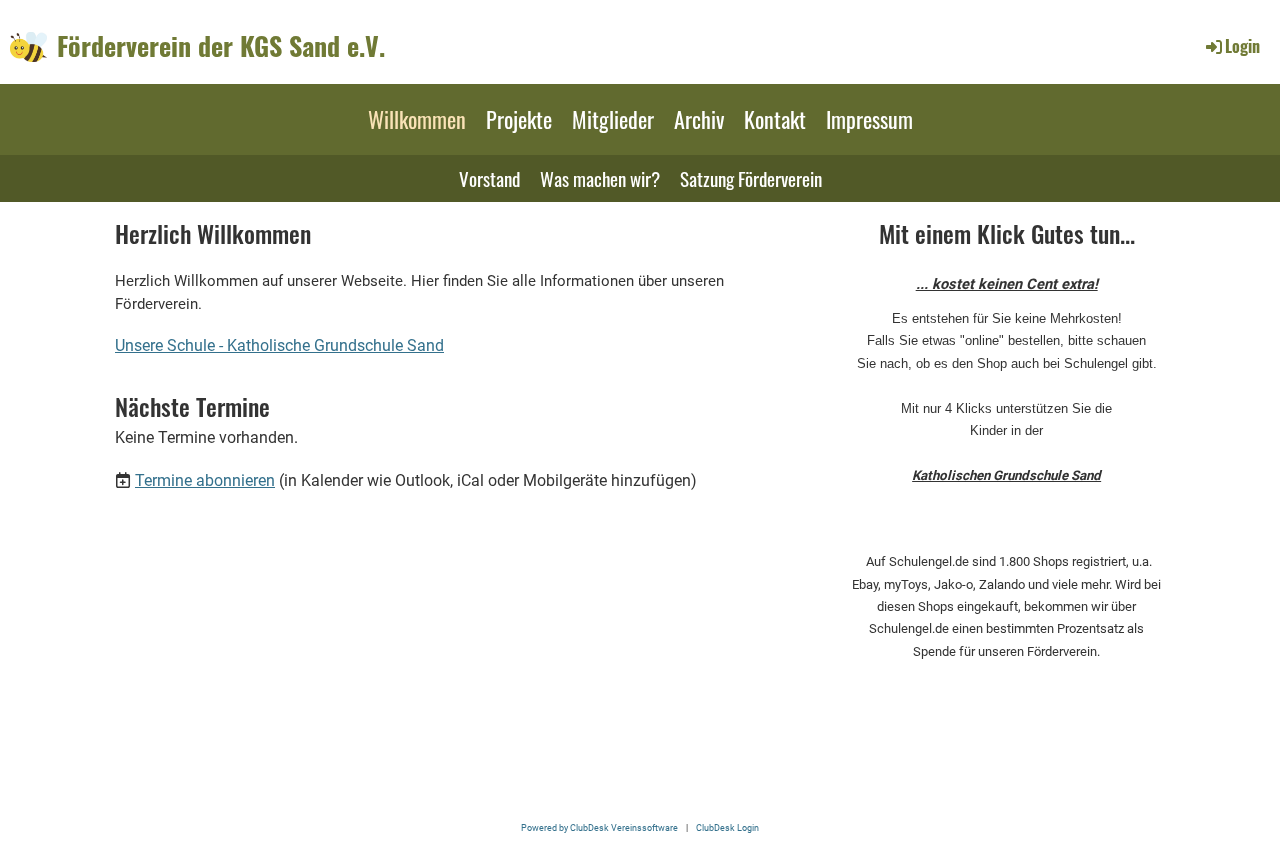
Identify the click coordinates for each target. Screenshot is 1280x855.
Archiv (699, 119)
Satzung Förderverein (751, 178)
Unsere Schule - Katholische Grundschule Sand (279, 345)
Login (1242, 46)
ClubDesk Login (727, 827)
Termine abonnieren (205, 480)
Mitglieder (613, 119)
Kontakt (775, 119)
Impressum (869, 119)
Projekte (519, 119)
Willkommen (417, 119)
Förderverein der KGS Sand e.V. (221, 46)
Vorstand (489, 178)
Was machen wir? (600, 178)
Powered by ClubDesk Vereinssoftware (599, 827)
